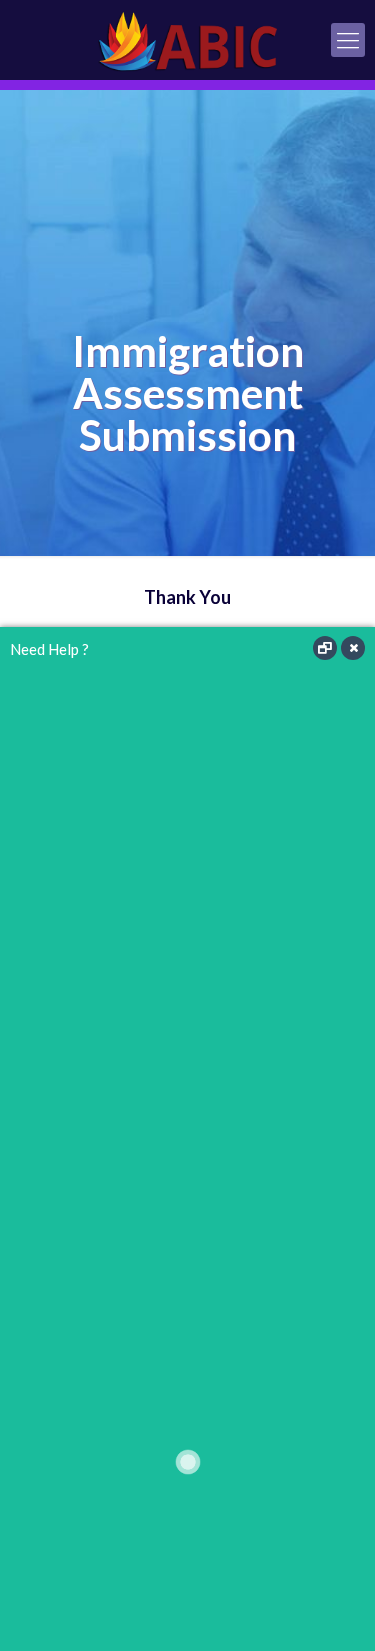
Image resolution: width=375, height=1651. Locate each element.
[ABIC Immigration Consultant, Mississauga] (187, 40)
